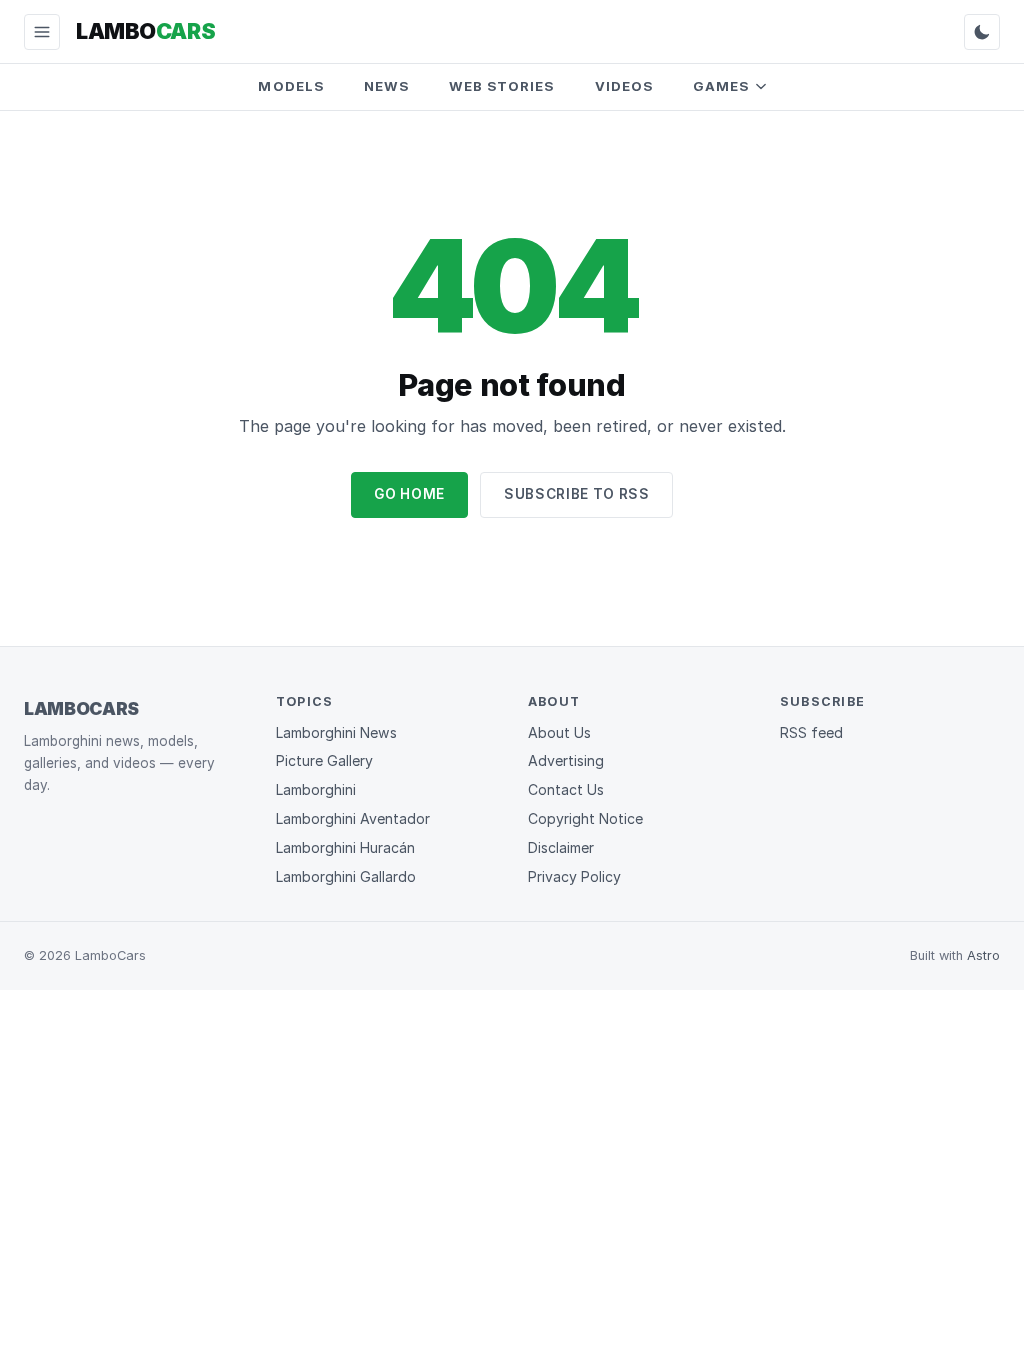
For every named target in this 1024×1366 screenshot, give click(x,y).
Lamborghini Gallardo (346, 876)
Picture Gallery (324, 760)
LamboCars (81, 708)
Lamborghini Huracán (345, 847)
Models (290, 86)
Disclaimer (561, 847)
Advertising (566, 760)
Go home (409, 494)
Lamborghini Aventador (353, 818)
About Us (559, 732)
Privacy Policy (574, 876)
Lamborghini (316, 789)
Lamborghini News (336, 732)
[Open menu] (42, 32)
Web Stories (502, 86)
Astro (983, 955)
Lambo (145, 31)
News (386, 86)
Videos (624, 86)
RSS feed (811, 732)
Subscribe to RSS (577, 494)
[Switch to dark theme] (982, 32)
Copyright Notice (585, 818)
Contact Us (566, 789)
